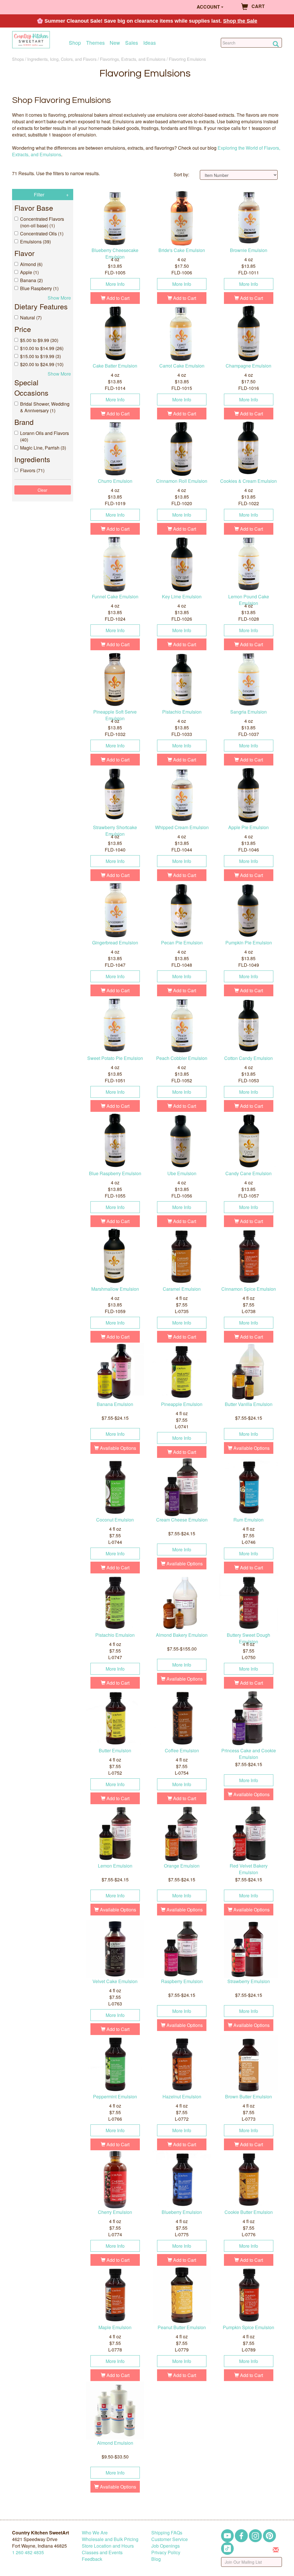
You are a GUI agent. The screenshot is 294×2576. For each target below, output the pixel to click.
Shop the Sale (240, 21)
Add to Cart (117, 298)
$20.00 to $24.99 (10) (42, 364)
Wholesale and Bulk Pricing (110, 2539)
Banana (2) (31, 280)
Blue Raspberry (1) (39, 288)
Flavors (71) (32, 470)
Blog (156, 2559)
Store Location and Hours (108, 2546)
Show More (59, 298)
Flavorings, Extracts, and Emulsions (133, 59)
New (115, 43)
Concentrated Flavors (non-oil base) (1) (42, 222)
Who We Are (95, 2533)
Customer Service (170, 2539)
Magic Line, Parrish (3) (43, 448)
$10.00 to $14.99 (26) (42, 348)
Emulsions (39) (35, 242)
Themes (95, 43)
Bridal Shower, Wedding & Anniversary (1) (45, 407)
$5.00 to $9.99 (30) (39, 340)
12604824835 (28, 2552)
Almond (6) (31, 264)
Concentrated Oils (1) (42, 234)
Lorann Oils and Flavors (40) (45, 436)
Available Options (117, 1448)
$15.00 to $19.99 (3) (40, 356)
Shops (18, 59)
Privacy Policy (166, 2552)
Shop (75, 43)
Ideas (150, 43)
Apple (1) (29, 272)
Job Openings (166, 2546)
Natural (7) (31, 318)
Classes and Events (102, 2552)
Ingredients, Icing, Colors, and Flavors (62, 59)
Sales (132, 43)
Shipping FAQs (167, 2533)
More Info (115, 284)
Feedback (92, 2559)
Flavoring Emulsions (187, 59)
